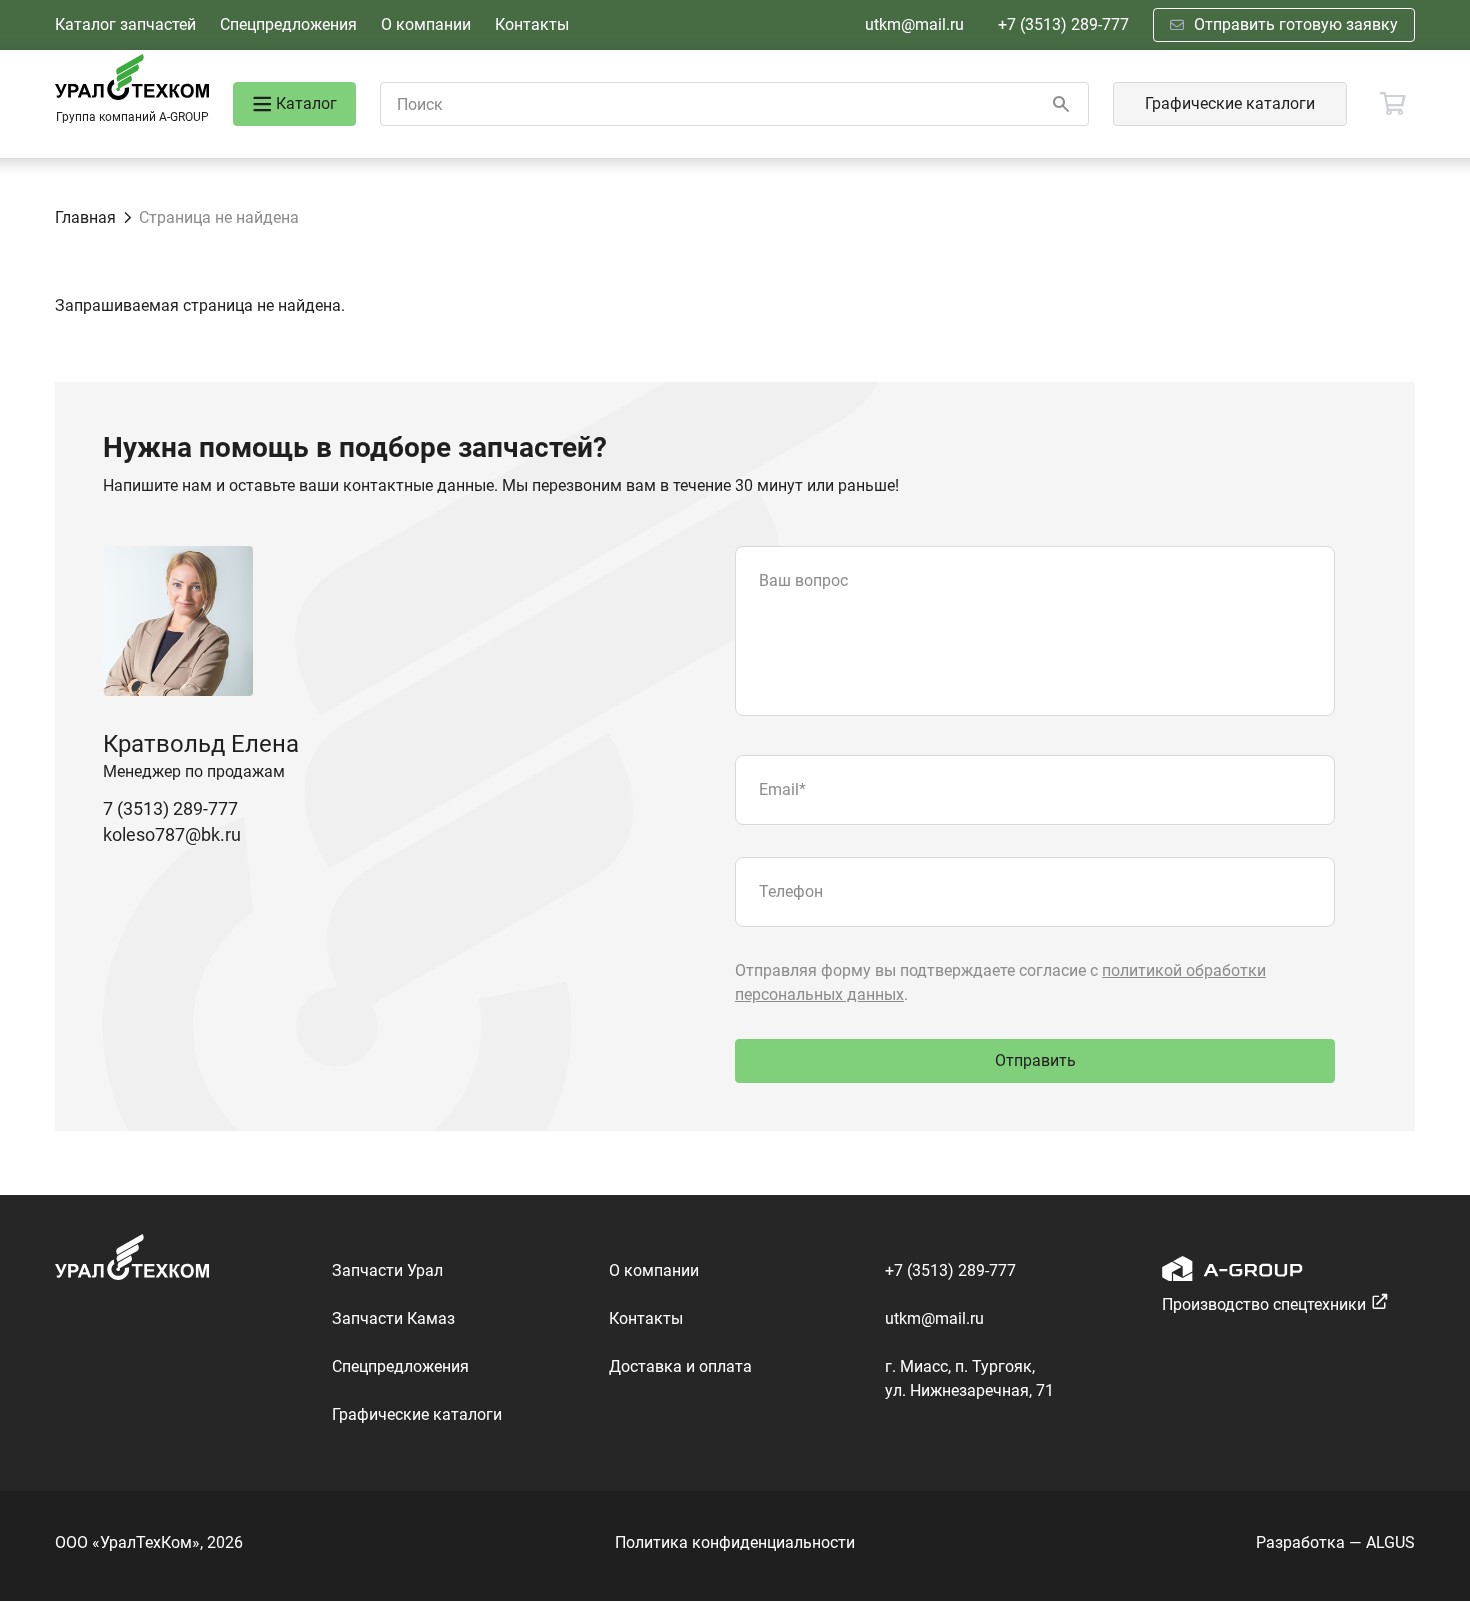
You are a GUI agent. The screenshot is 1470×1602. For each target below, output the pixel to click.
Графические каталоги (1230, 103)
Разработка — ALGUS (1335, 1542)
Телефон (791, 891)
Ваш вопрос (803, 580)
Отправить (1035, 1060)
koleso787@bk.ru (172, 834)
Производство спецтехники (1264, 1304)
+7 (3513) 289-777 (1063, 24)
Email (782, 789)
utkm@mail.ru (914, 24)
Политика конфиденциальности (735, 1542)
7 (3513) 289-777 (170, 808)
